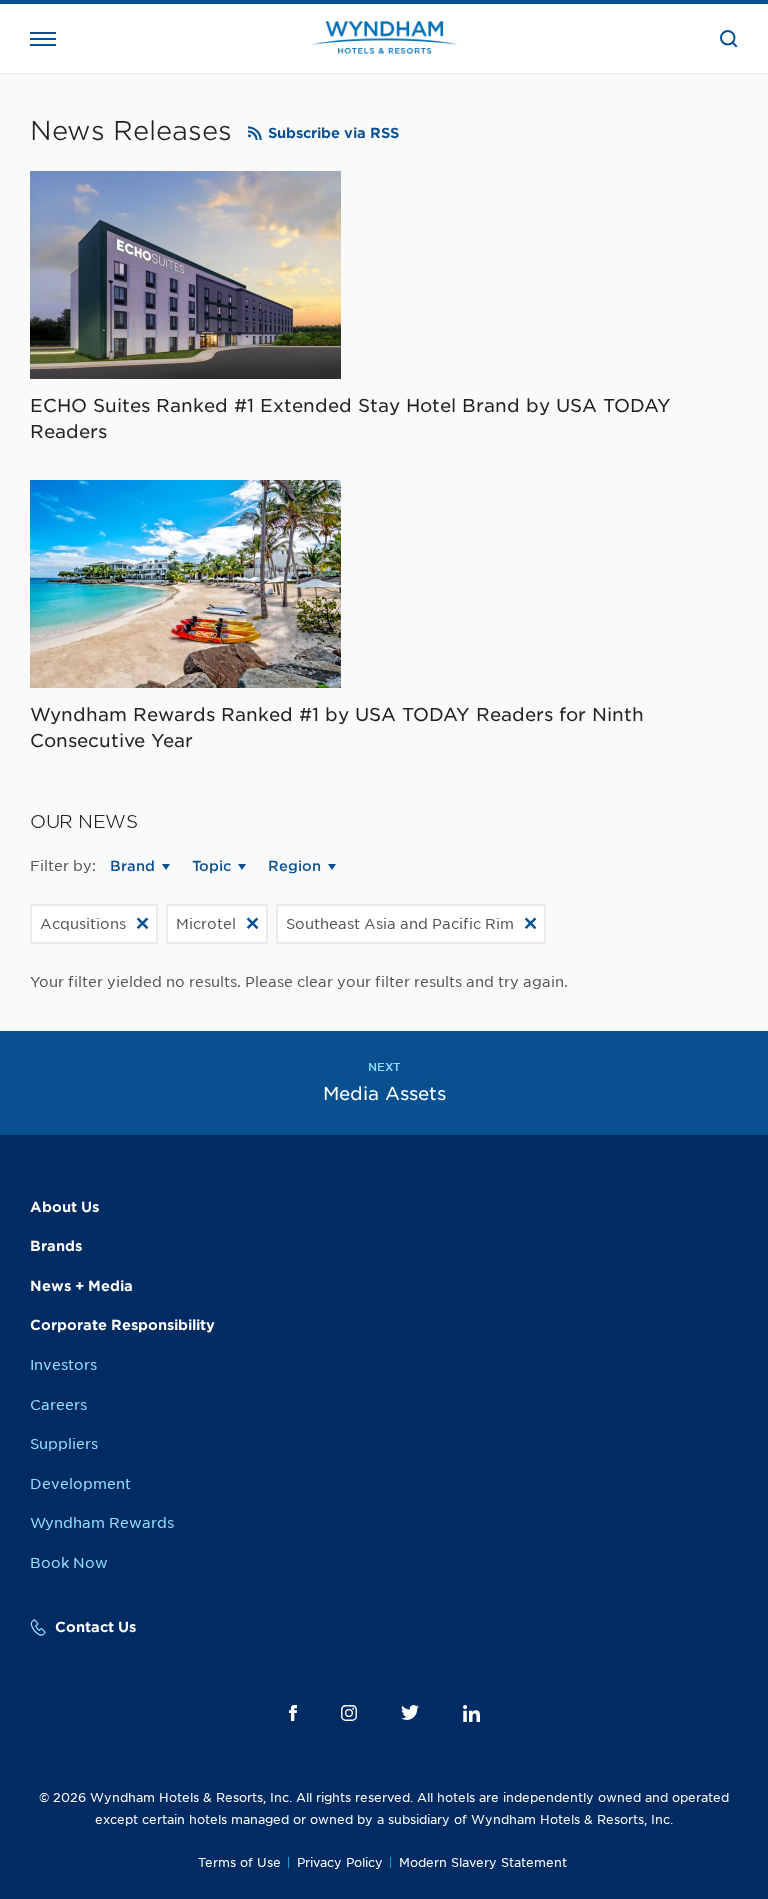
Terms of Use (239, 1862)
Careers (58, 1405)
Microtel (206, 924)
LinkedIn (471, 1713)
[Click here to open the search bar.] (729, 39)
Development (80, 1484)
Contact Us (95, 1627)
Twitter (410, 1712)
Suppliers (64, 1444)
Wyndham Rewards (102, 1523)
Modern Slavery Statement (483, 1862)
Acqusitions (83, 924)
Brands (56, 1246)
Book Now (69, 1563)
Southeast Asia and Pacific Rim (400, 924)
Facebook (293, 1713)
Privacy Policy (340, 1862)
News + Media (81, 1286)
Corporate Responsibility (122, 1325)
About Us (64, 1207)
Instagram (349, 1713)
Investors (63, 1365)
